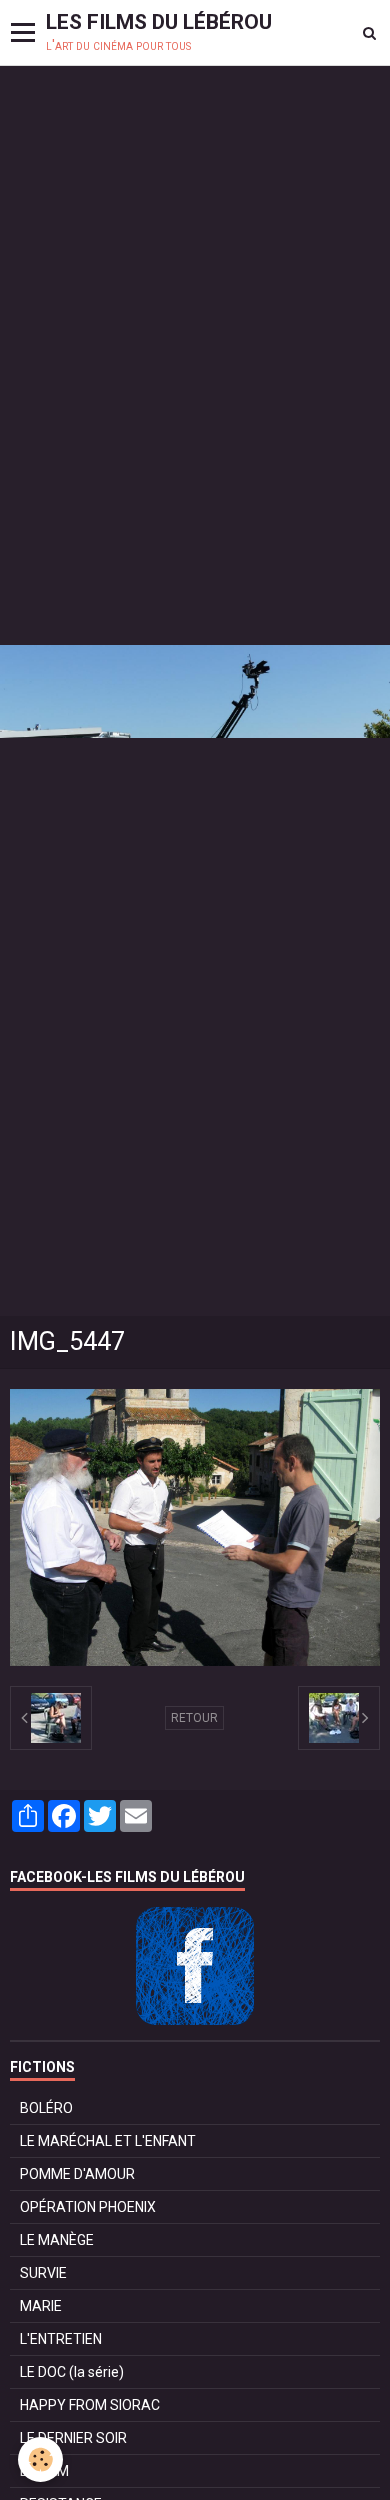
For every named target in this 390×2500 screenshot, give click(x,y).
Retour (194, 1718)
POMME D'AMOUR (77, 2174)
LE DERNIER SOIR (73, 2438)
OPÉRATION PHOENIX (88, 2207)
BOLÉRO (46, 2108)
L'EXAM (44, 2471)
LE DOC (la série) (72, 2372)
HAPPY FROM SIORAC (90, 2405)
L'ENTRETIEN (61, 2339)
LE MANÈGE (57, 2240)
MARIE (41, 2306)
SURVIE (43, 2273)
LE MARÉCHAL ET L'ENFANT (108, 2141)
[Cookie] (40, 2459)
